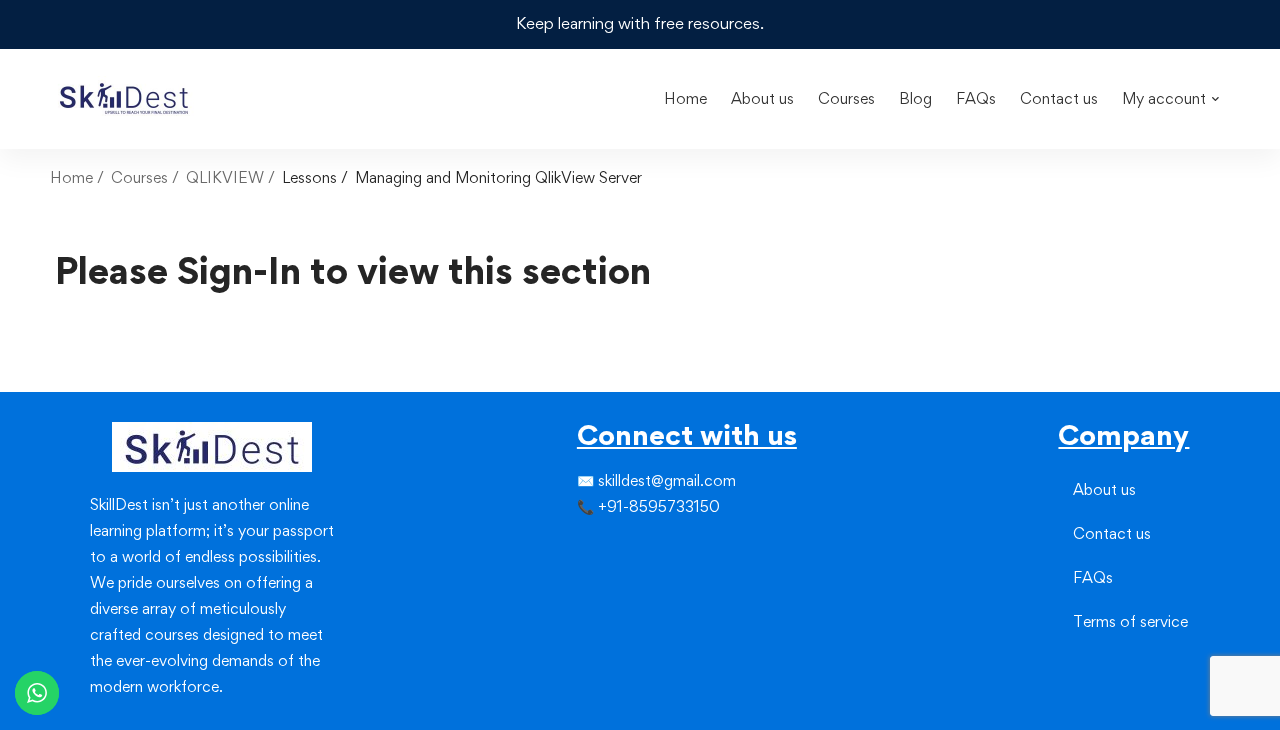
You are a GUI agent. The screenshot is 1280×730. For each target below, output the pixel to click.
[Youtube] (625, 584)
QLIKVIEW (225, 177)
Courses (139, 177)
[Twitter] (593, 548)
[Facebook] (577, 548)
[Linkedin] (625, 548)
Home (71, 177)
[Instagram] (609, 548)
